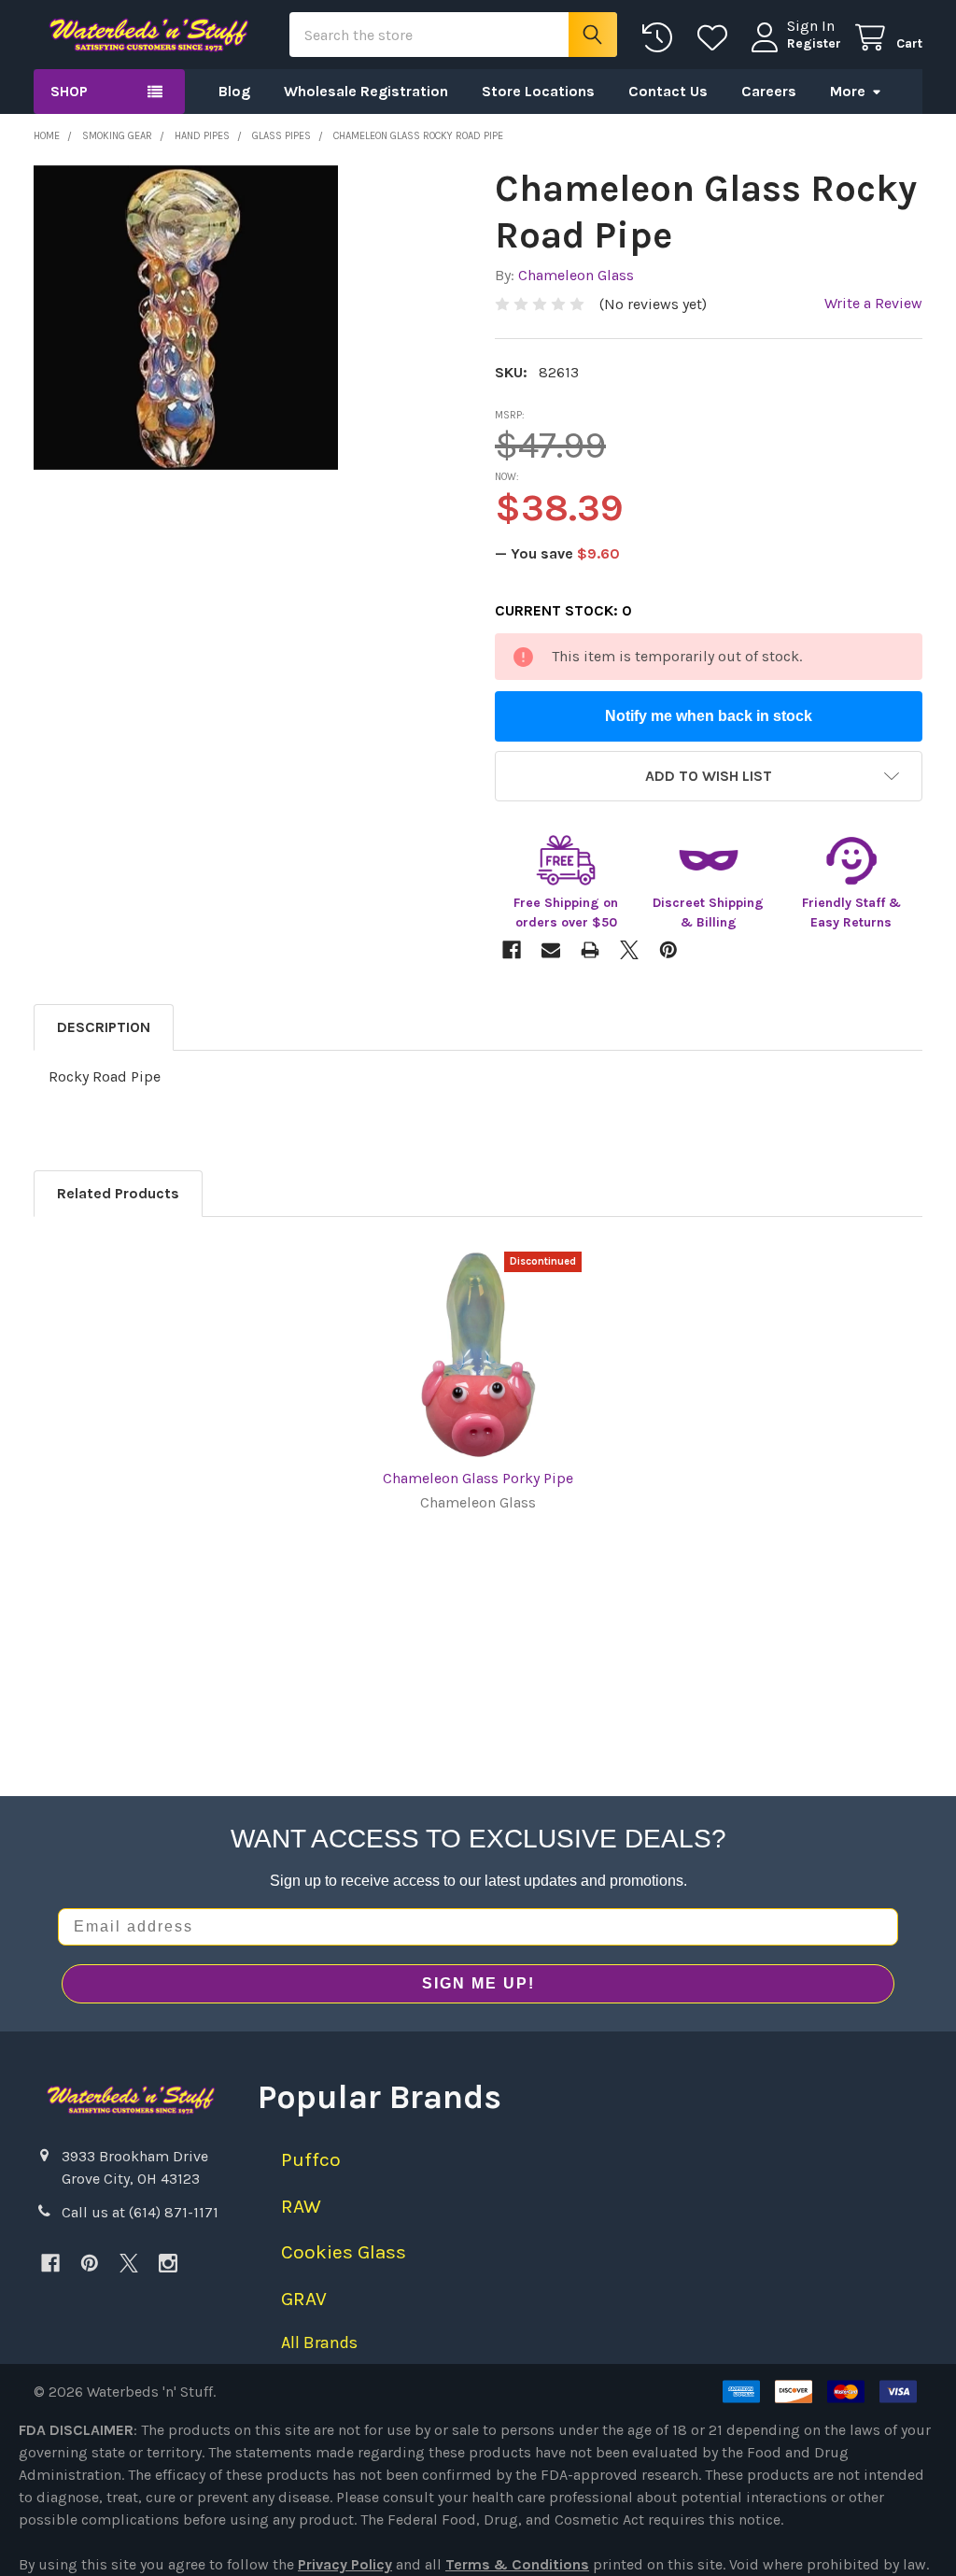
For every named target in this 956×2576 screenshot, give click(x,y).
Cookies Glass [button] (344, 2252)
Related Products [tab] (118, 1193)
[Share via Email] (551, 950)
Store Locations (538, 91)
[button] (709, 776)
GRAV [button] (304, 2299)
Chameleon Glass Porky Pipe (478, 1478)
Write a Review (873, 303)
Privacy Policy (345, 2564)
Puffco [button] (311, 2159)
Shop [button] (69, 91)
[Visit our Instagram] (168, 2263)
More (848, 91)
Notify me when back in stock (709, 716)
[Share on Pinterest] (668, 950)
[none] (186, 318)
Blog (234, 91)
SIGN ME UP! (478, 1983)
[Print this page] (590, 950)
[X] (129, 2263)
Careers (769, 91)
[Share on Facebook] (512, 950)
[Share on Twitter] (629, 950)
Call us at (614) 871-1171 (140, 2212)
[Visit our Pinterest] (90, 2263)
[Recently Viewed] (661, 38)
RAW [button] (301, 2206)
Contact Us (668, 91)
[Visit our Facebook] (50, 2263)
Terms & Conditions (517, 2564)
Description (104, 1027)
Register (814, 43)
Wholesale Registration (366, 91)
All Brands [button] (319, 2342)
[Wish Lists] (717, 38)
